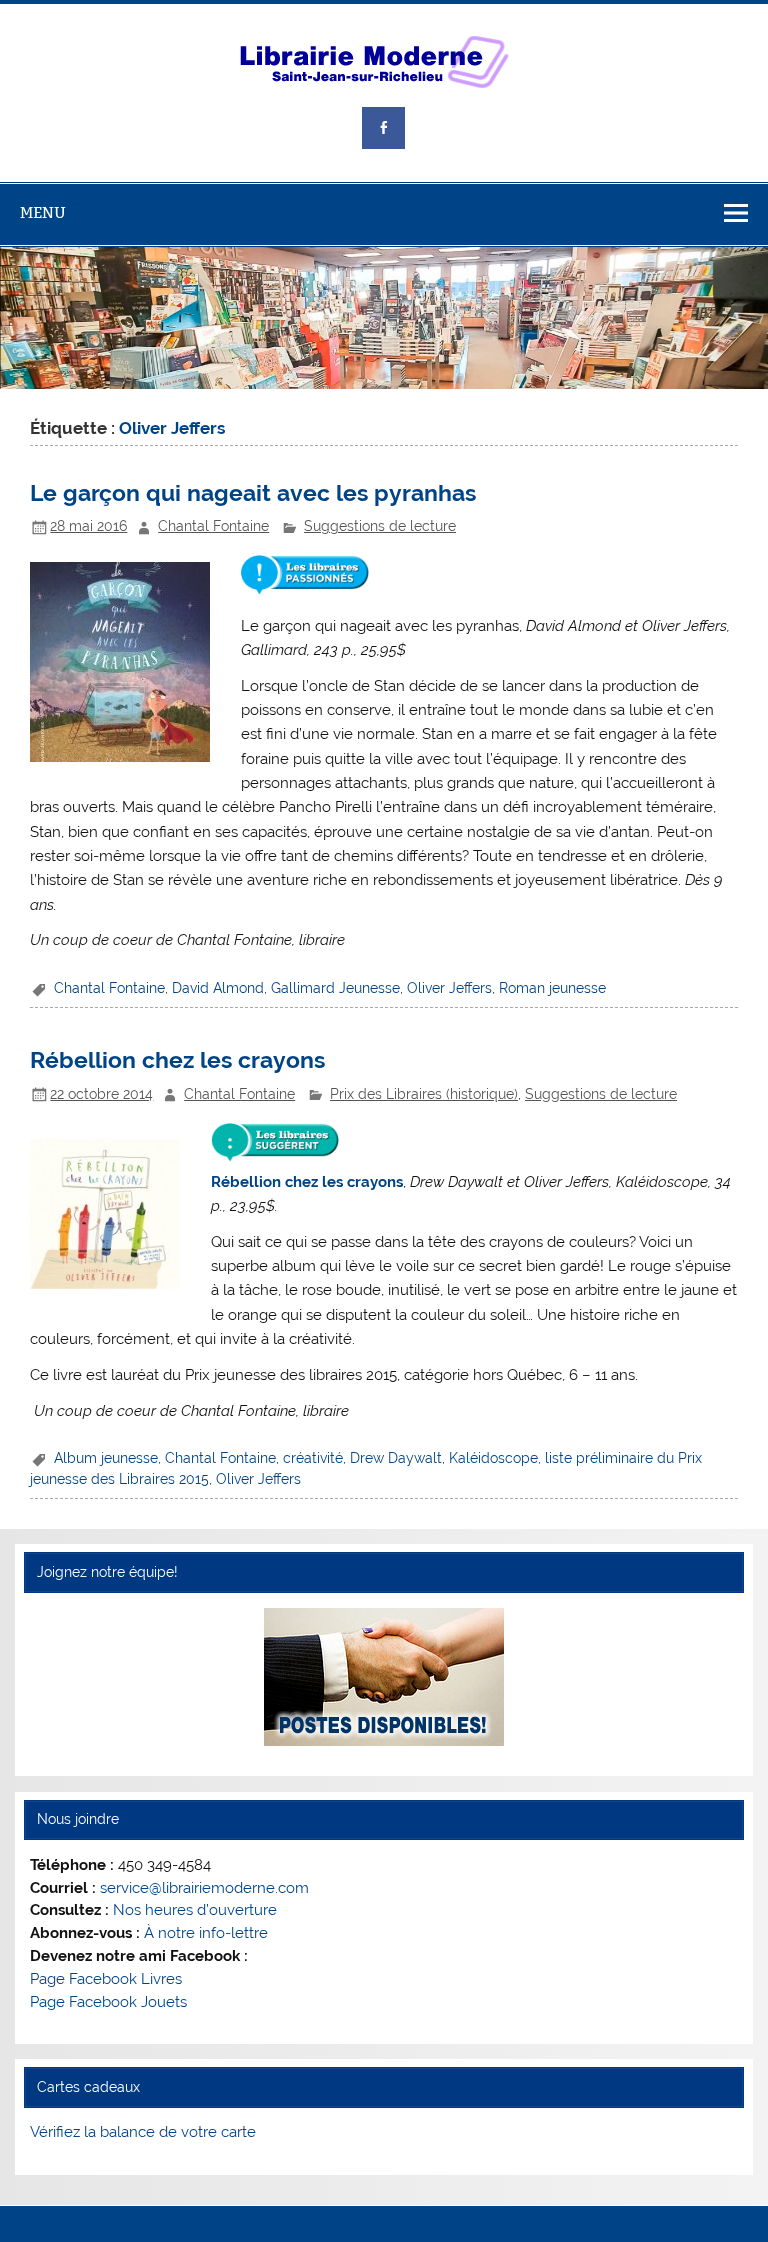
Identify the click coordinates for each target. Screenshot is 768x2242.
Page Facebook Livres (106, 1979)
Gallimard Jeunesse (335, 988)
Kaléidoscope (493, 1458)
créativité (313, 1458)
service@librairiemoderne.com (204, 1888)
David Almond (218, 988)
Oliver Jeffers (449, 988)
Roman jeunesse (552, 988)
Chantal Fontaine (213, 526)
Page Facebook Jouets (108, 2002)
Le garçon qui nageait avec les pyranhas (253, 493)
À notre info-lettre (206, 1933)
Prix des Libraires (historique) (424, 1094)
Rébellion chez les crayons (177, 1060)
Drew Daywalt (396, 1458)
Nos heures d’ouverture (195, 1910)
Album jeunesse (106, 1458)
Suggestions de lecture (380, 526)
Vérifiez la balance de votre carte (143, 2132)
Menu (43, 212)
